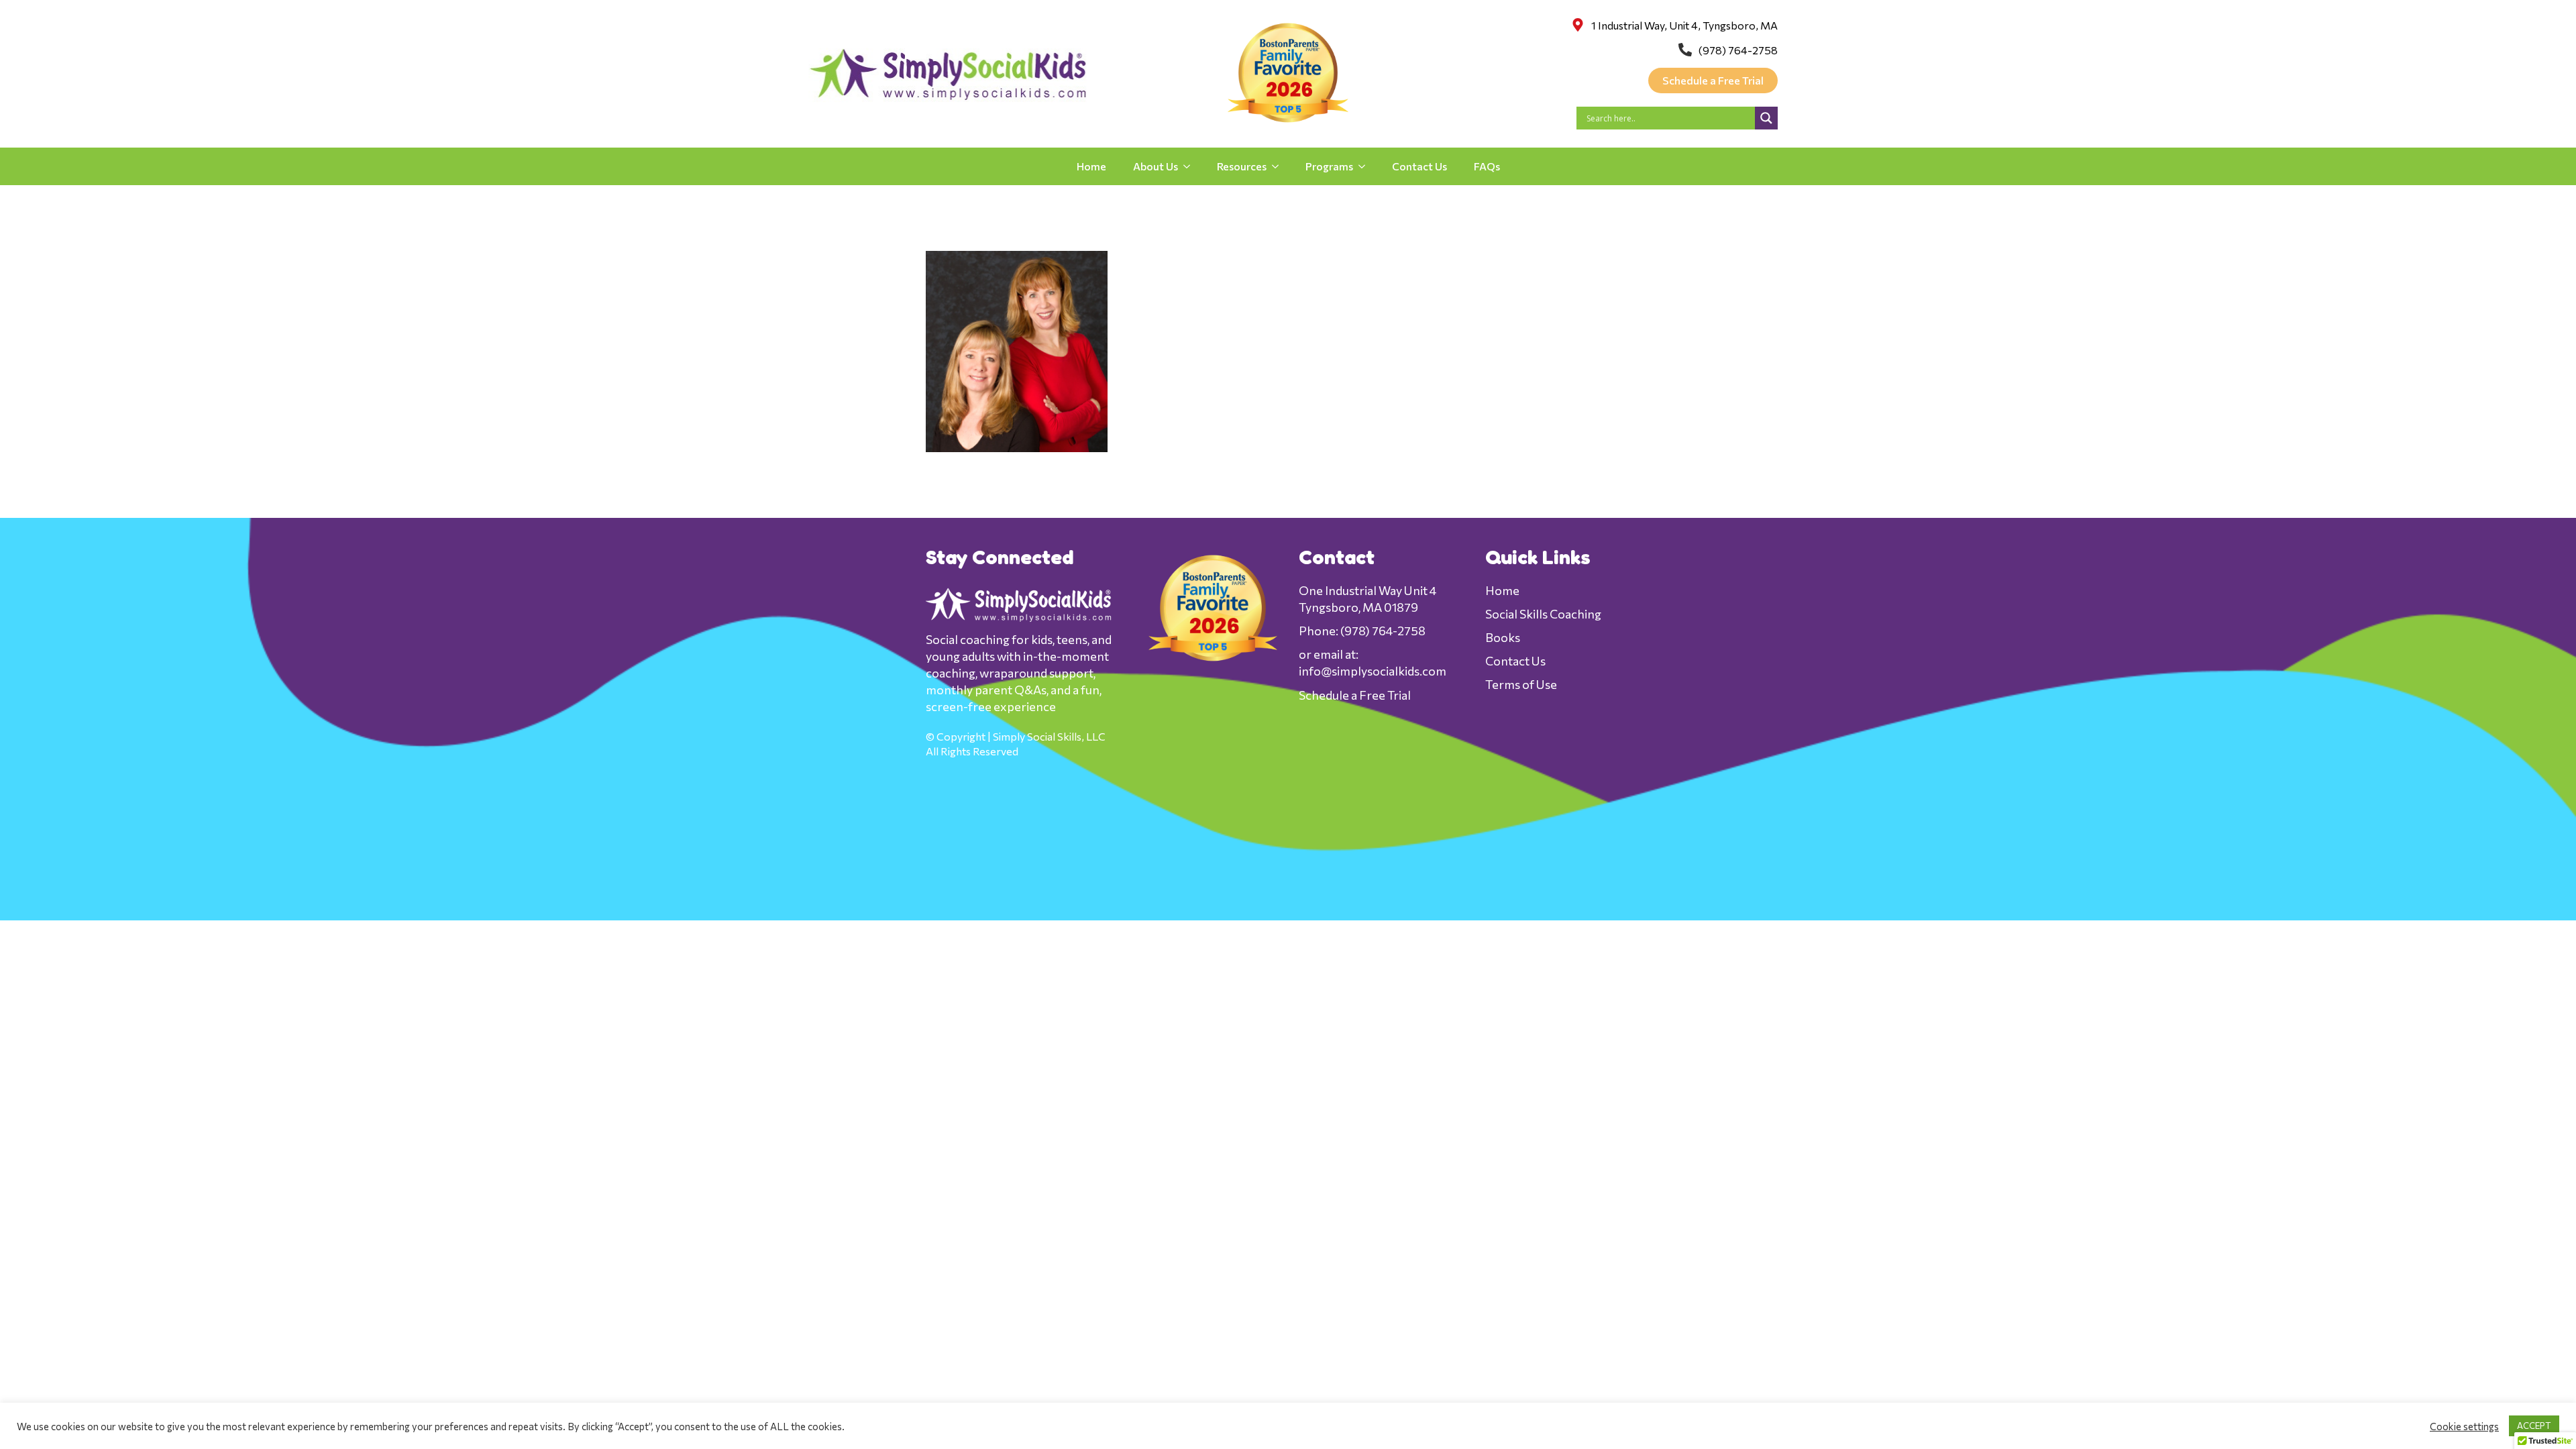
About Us (1156, 166)
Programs (1329, 166)
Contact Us (1419, 166)
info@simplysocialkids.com (1373, 671)
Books (1503, 637)
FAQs (1487, 166)
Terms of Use (1521, 684)
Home (1091, 166)
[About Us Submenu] (1191, 166)
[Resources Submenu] (1279, 166)
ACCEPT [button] (2534, 1426)
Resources (1242, 166)
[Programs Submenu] (1366, 166)
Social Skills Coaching (1543, 614)
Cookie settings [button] (2464, 1426)
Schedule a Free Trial (1355, 695)
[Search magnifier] (1766, 118)
